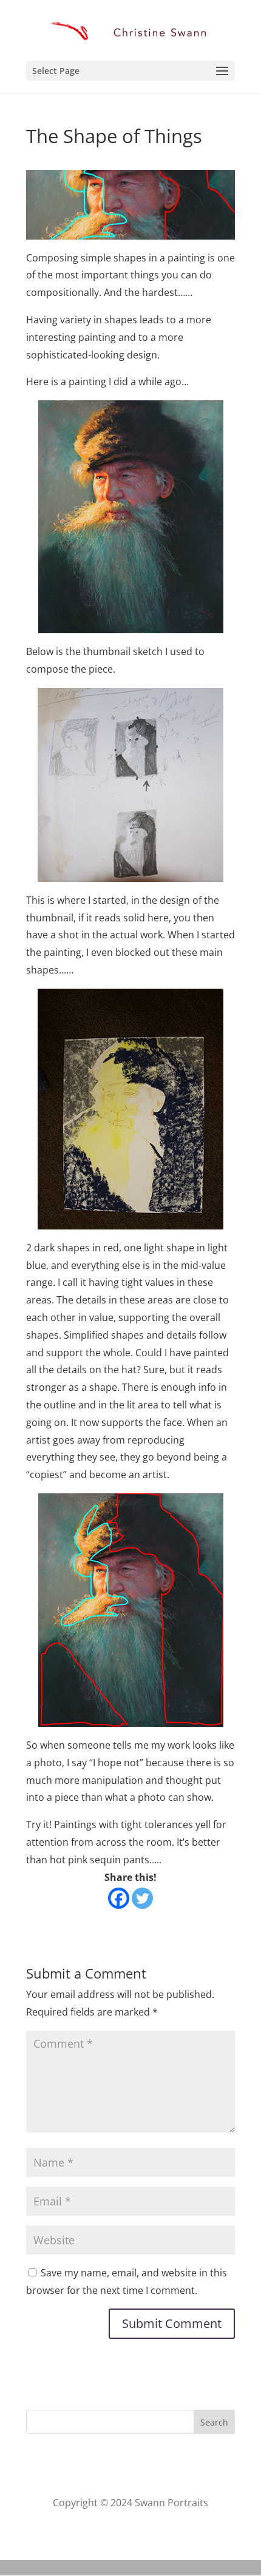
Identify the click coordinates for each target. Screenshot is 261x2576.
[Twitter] (142, 1898)
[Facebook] (119, 1898)
